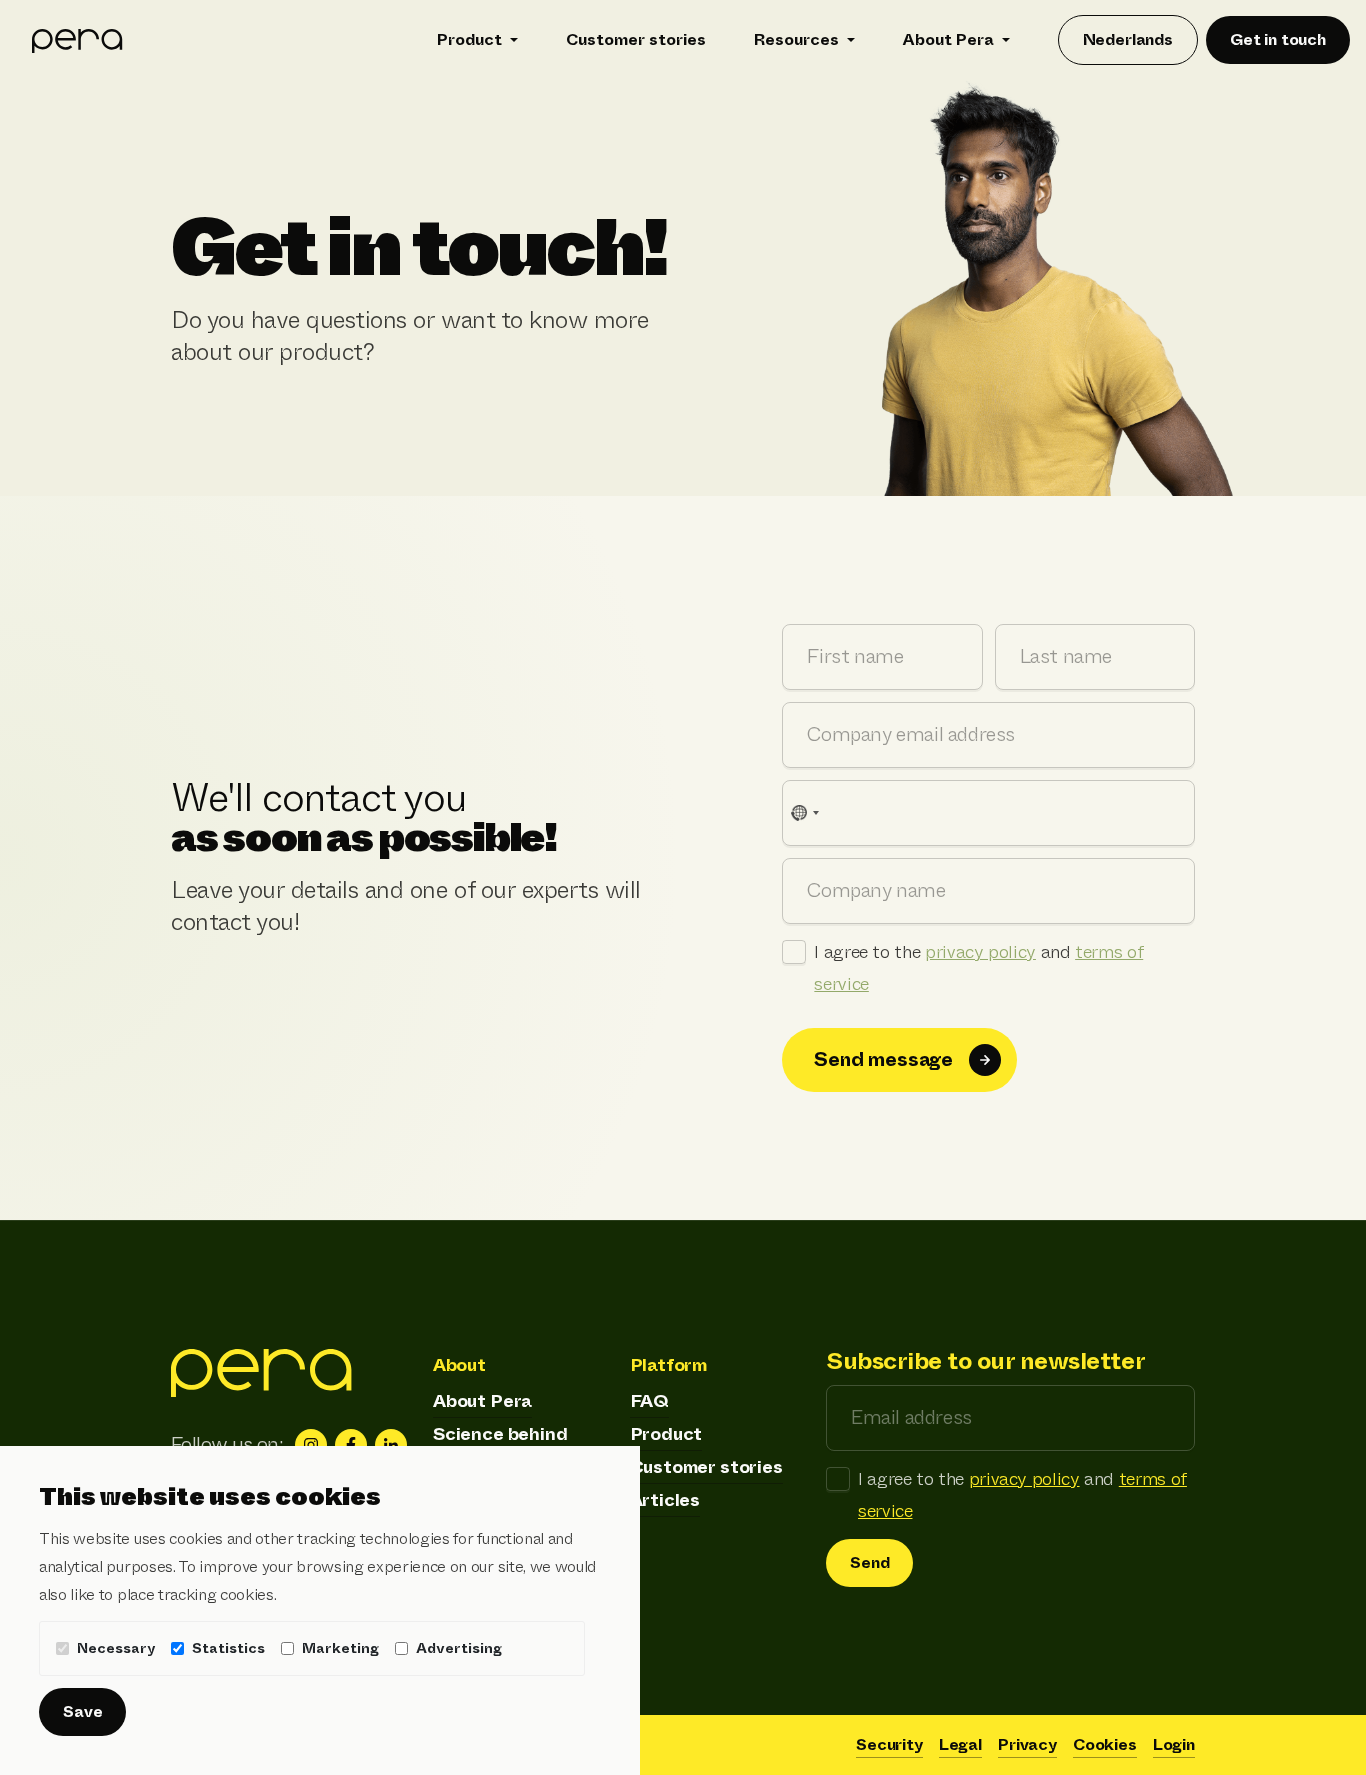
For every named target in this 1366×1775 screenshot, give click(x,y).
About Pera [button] (948, 39)
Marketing (340, 1648)
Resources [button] (796, 39)
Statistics (228, 1648)
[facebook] (351, 1445)
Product (666, 1434)
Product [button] (469, 39)
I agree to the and (978, 968)
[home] (77, 40)
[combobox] (804, 813)
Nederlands (1128, 39)
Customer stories (636, 39)
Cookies (1105, 1744)
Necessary (116, 1648)
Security (889, 1744)
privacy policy (980, 952)
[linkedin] (391, 1445)
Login (1174, 1744)
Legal (960, 1744)
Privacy (1027, 1744)
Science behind (500, 1434)
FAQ (649, 1401)
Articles (665, 1500)
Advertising (459, 1648)
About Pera (482, 1401)
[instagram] (311, 1445)
